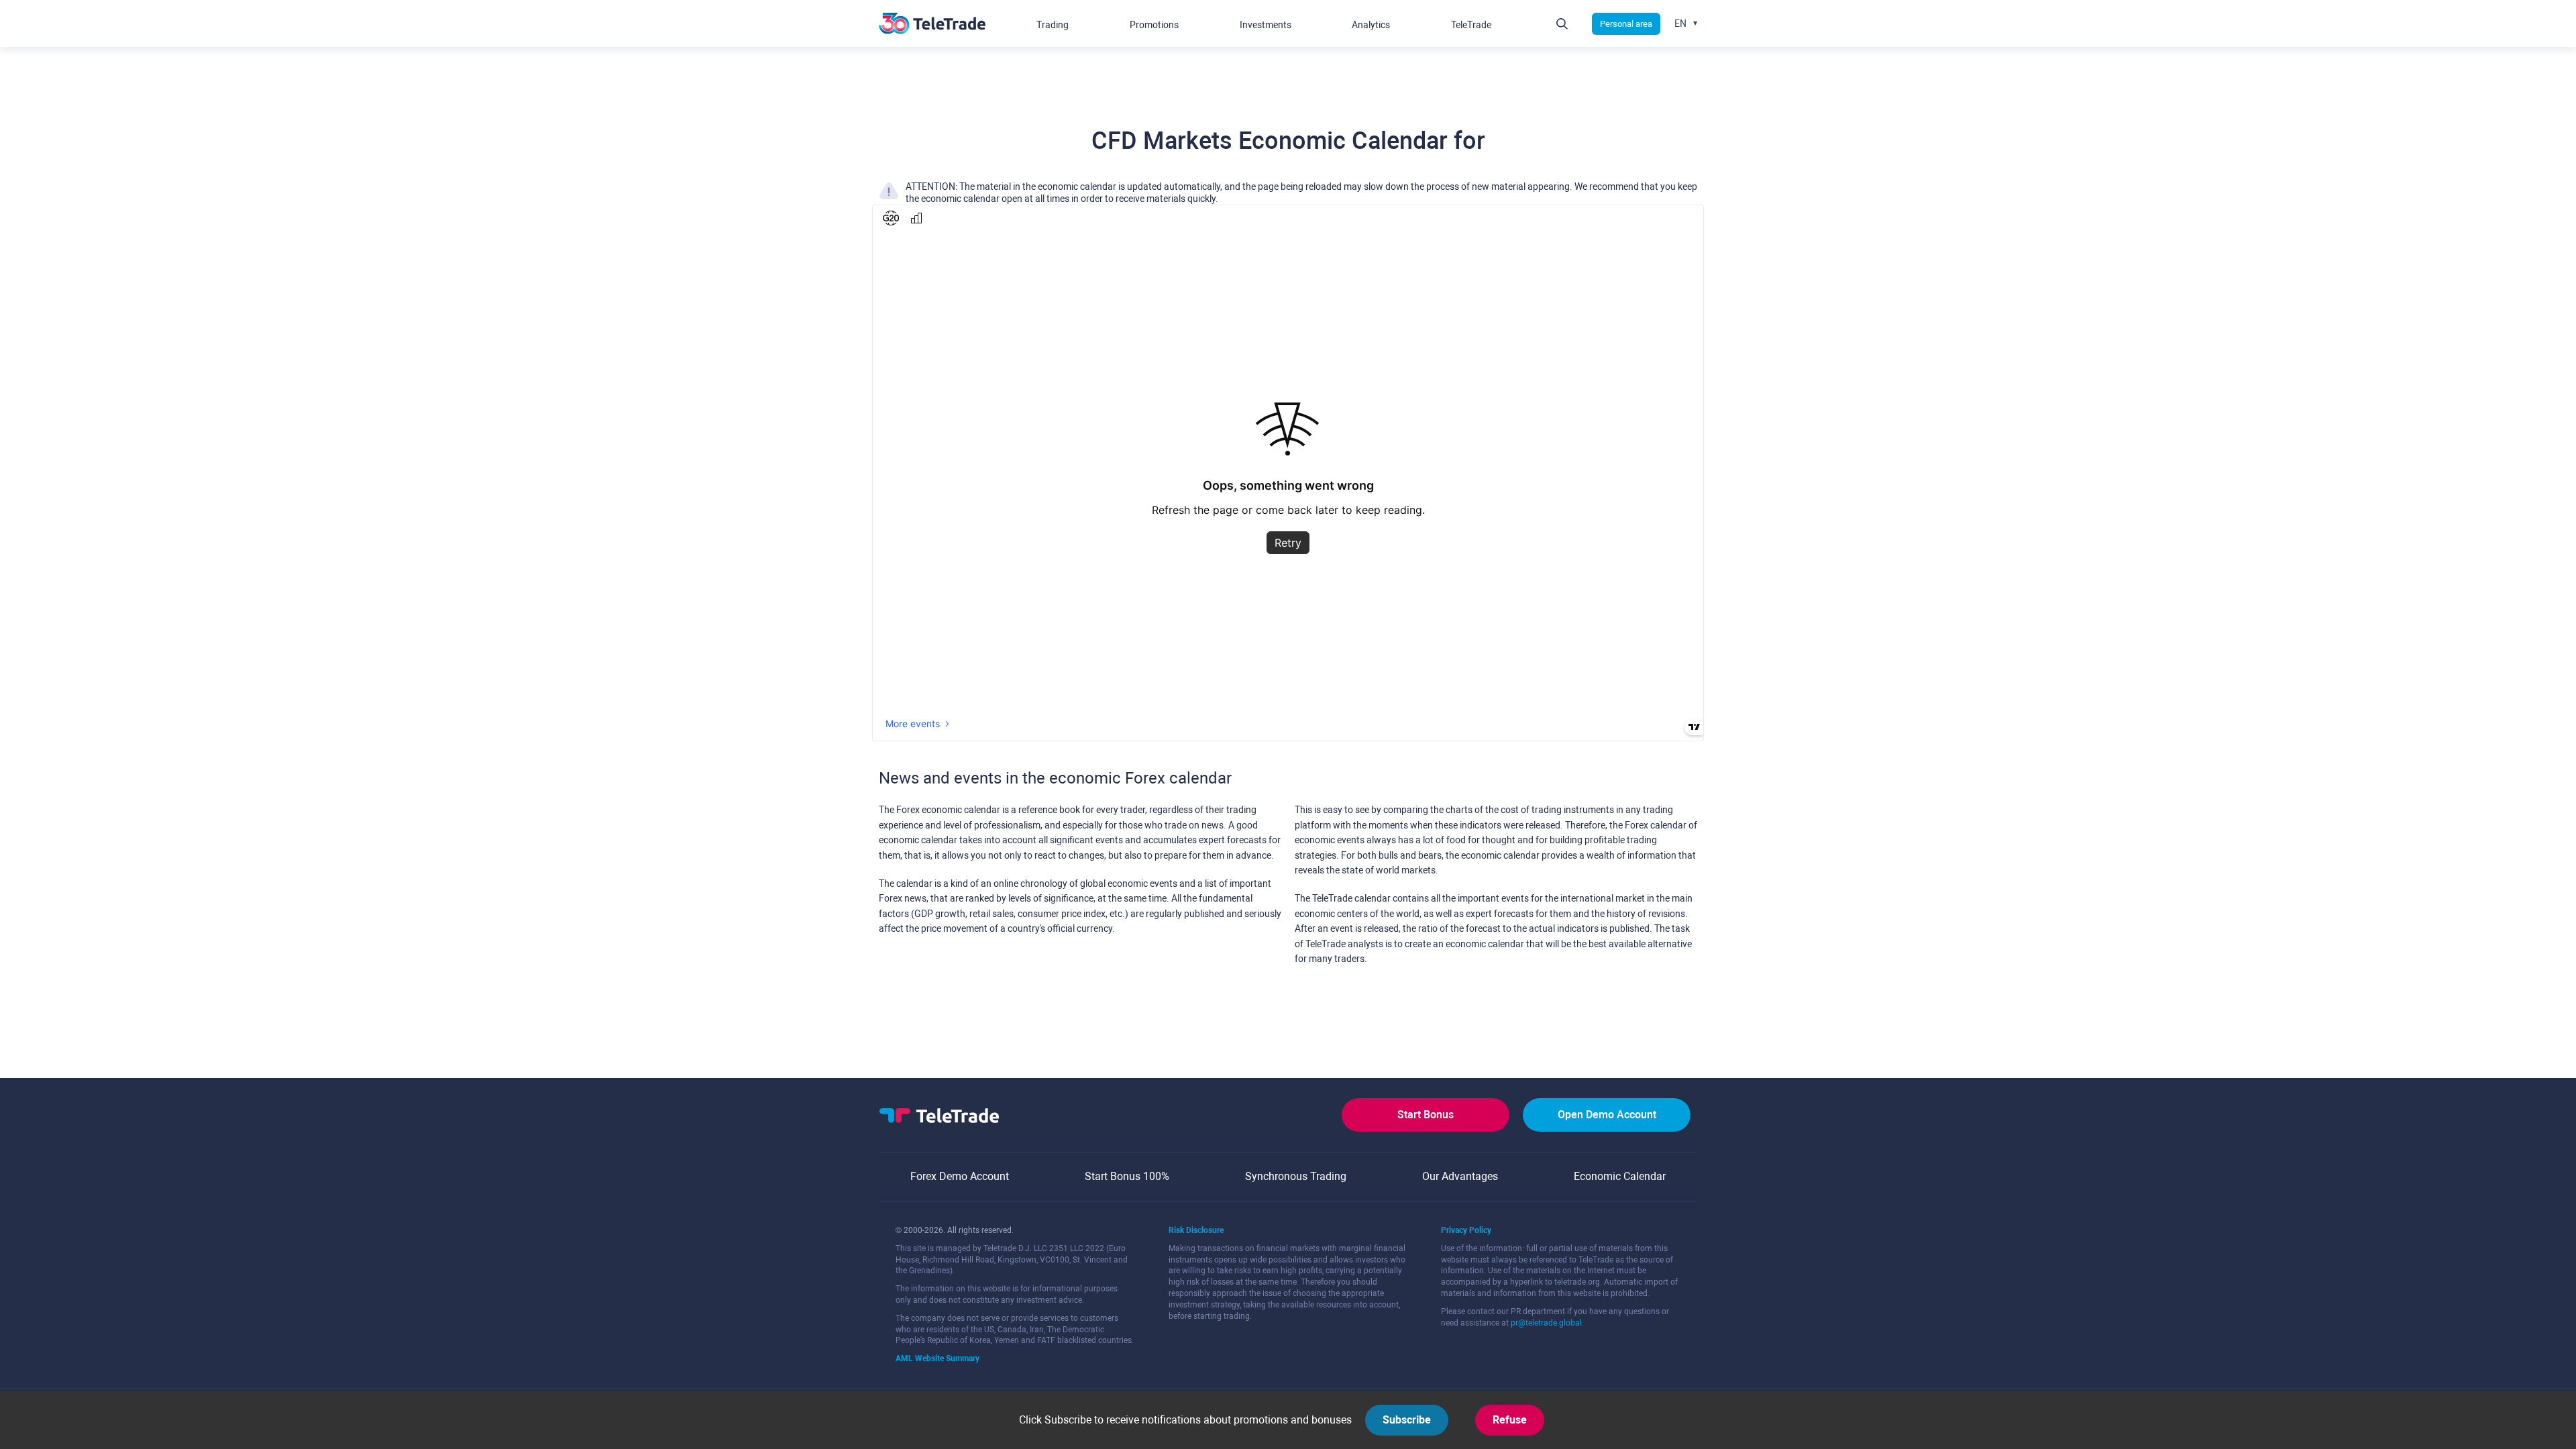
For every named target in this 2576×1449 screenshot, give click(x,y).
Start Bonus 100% (1127, 1176)
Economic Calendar (1620, 1176)
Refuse (1510, 1420)
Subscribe (1407, 1420)
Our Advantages (1460, 1176)
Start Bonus (1426, 1115)
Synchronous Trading (1296, 1176)
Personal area (1626, 24)
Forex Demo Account (960, 1176)
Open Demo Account (1607, 1115)
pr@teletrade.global (1546, 1323)
